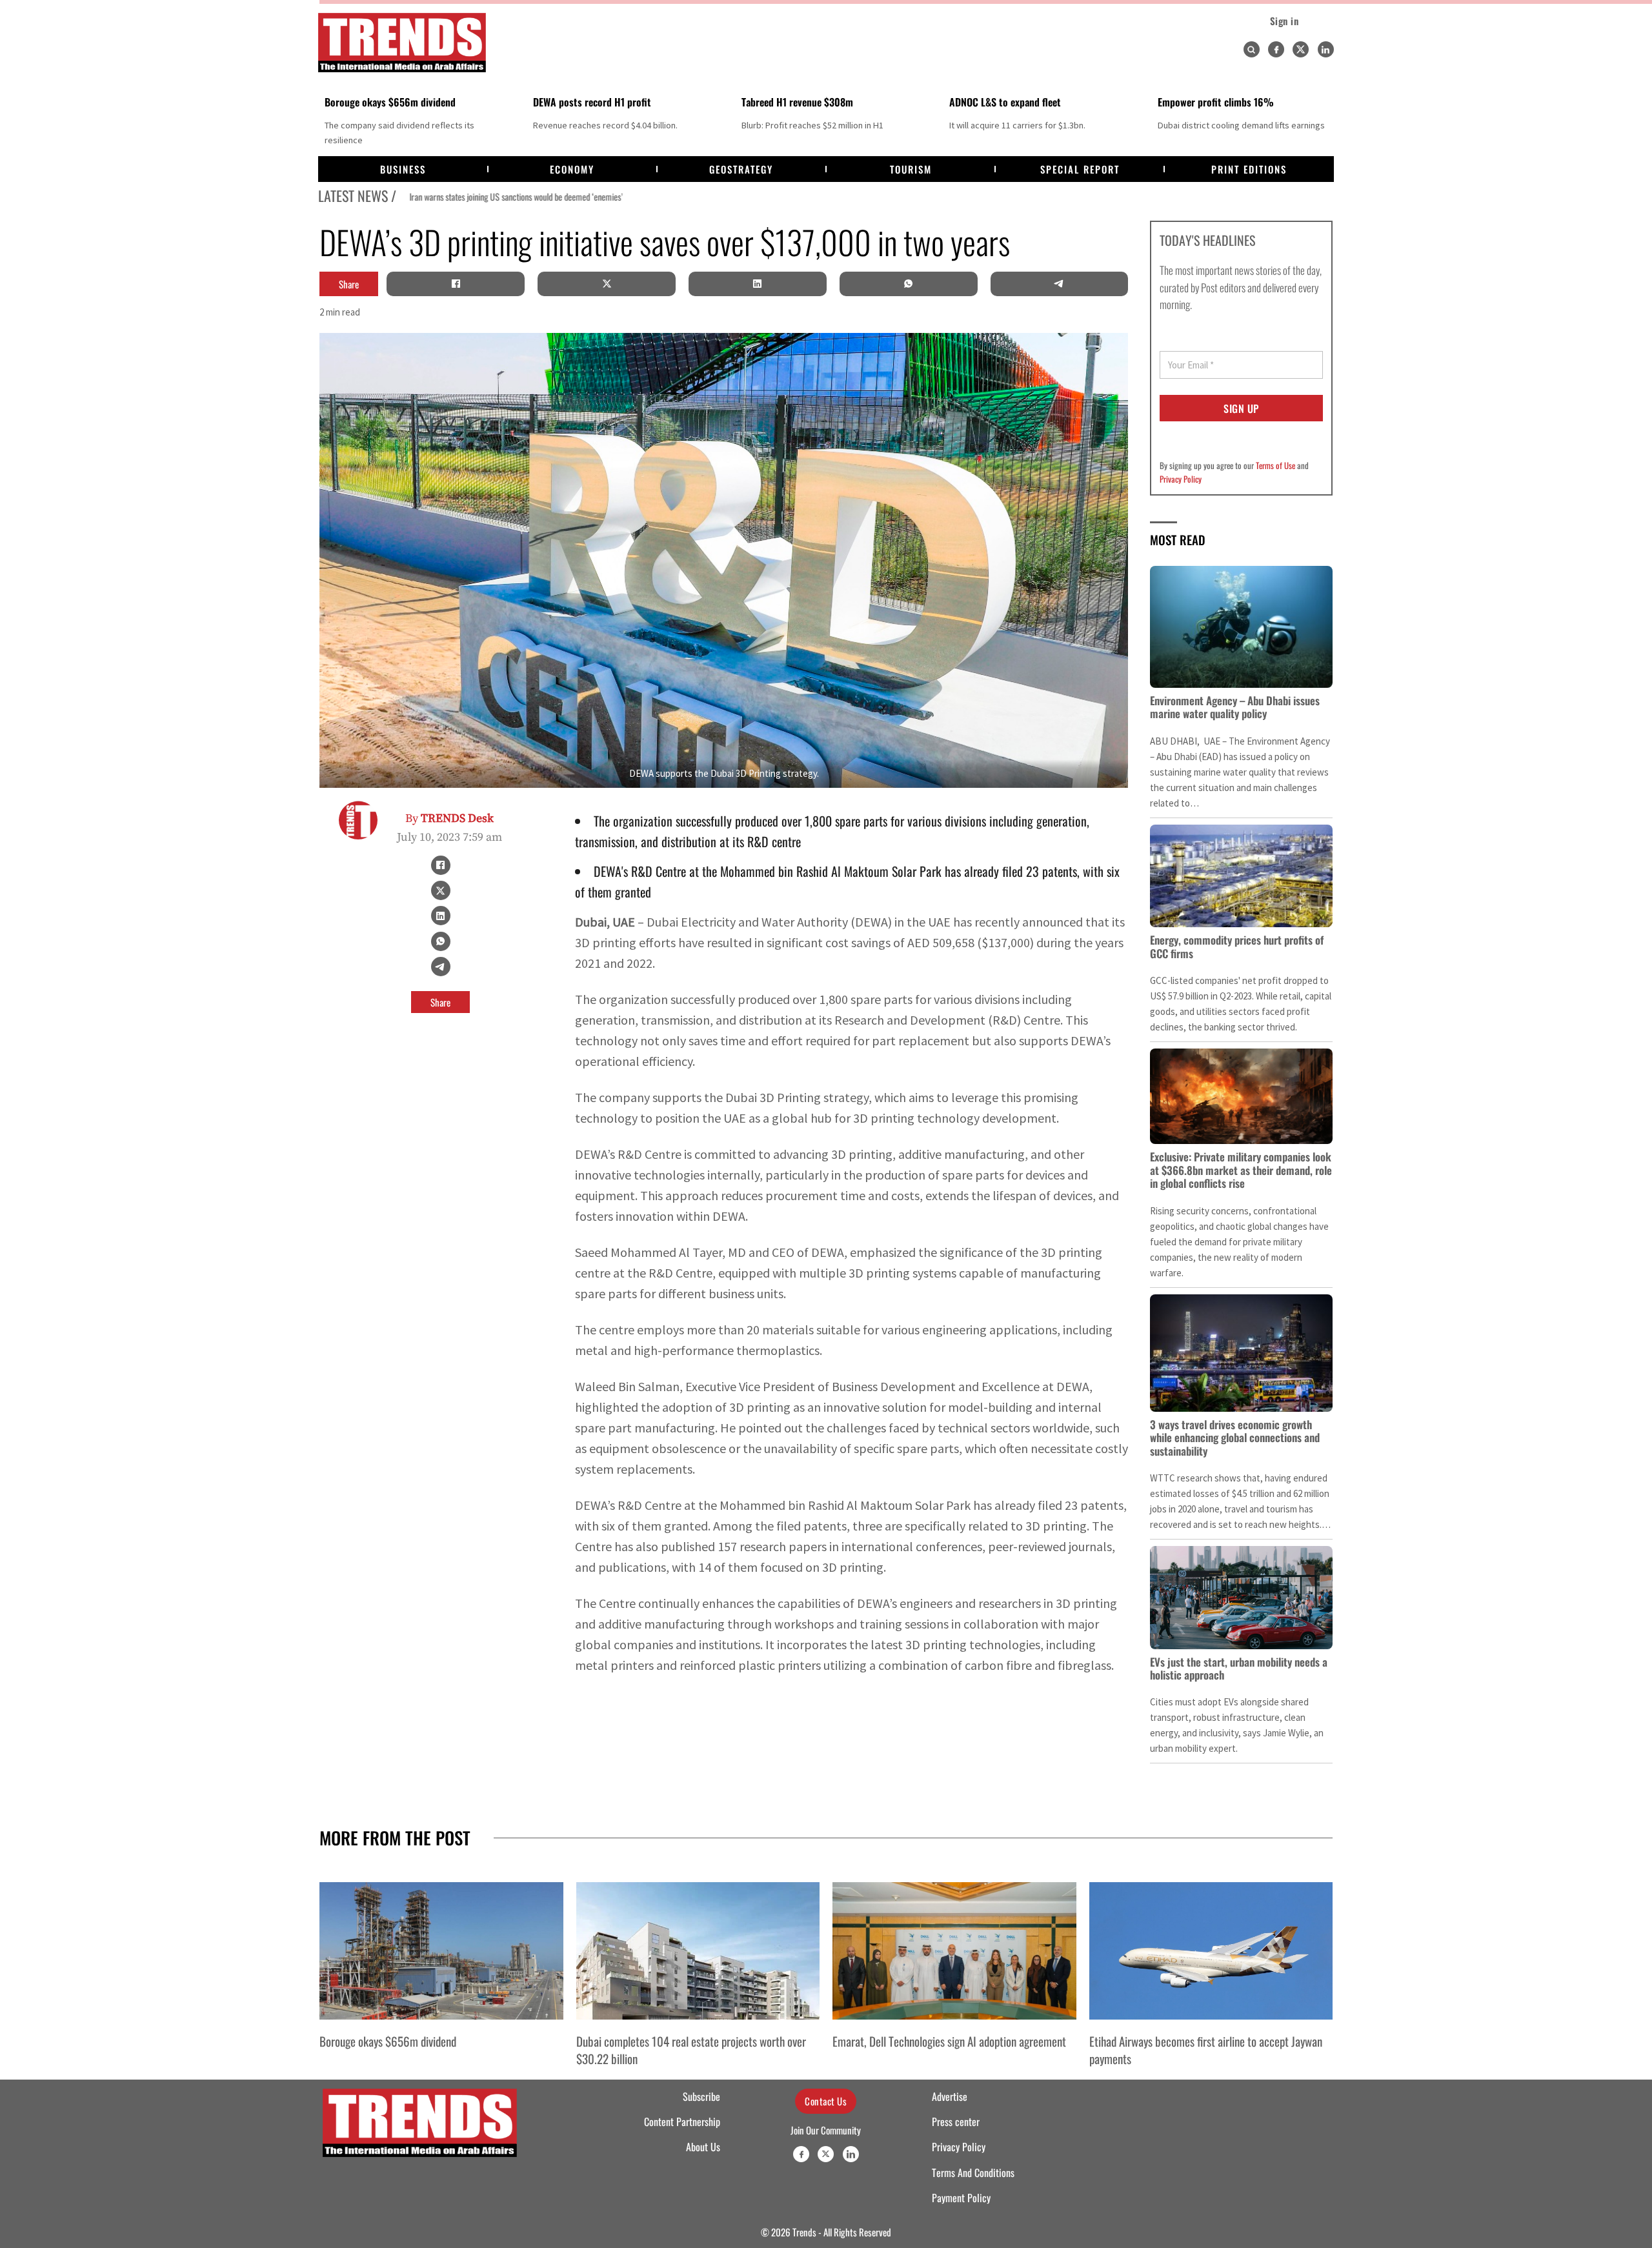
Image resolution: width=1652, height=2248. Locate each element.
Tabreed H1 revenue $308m (797, 102)
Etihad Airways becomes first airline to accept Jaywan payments (1206, 2049)
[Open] (1251, 50)
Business (403, 169)
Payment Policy (961, 2198)
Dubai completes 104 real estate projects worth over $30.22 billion (691, 2049)
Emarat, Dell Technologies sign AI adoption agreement (949, 2041)
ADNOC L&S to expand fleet (1005, 102)
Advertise (950, 2096)
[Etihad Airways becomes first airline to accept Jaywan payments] (1211, 1951)
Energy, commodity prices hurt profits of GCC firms (1237, 946)
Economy (572, 169)
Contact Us (826, 2101)
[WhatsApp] (909, 284)
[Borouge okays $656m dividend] (441, 1951)
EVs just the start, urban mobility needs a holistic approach (1239, 1668)
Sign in (1284, 21)
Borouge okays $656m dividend (390, 102)
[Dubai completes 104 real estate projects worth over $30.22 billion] (698, 1951)
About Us (703, 2147)
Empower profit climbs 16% (1216, 102)
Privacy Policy (1181, 479)
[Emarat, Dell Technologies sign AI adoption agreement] (954, 1951)
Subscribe (701, 2096)
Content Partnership (682, 2122)
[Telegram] (1059, 284)
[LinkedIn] (758, 284)
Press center (956, 2122)
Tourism (911, 169)
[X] (607, 284)
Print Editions (1249, 169)
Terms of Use (1275, 465)
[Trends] (402, 43)
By (449, 818)
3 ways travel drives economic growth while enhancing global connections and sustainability (1235, 1438)
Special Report (1080, 169)
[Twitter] (1301, 49)
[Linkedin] (1326, 49)
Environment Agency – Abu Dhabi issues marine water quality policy (1235, 707)
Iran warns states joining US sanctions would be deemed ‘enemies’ (506, 197)
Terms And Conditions (973, 2173)
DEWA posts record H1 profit (592, 102)
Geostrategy (741, 169)
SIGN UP (1241, 408)
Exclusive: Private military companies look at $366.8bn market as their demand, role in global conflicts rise (1241, 1170)
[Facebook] (1276, 49)
